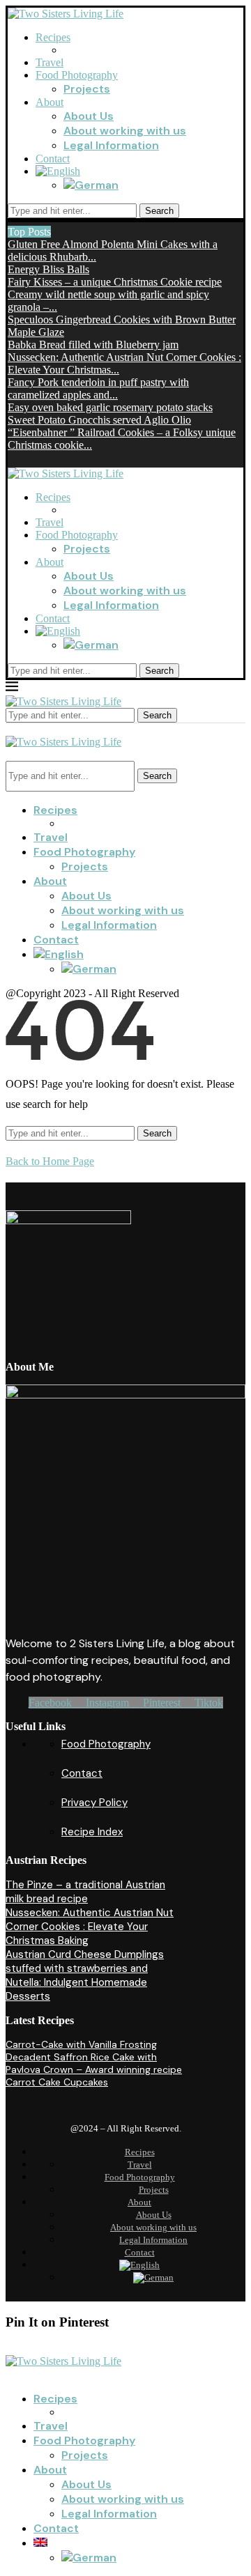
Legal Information (111, 145)
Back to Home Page (50, 1161)
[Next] (69, 232)
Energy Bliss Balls (48, 269)
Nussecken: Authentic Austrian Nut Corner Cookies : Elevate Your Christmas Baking (90, 1927)
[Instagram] (46, 457)
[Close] (10, 729)
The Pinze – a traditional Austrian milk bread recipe (85, 1892)
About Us (89, 116)
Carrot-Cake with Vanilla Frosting (81, 2044)
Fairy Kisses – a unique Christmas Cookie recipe (115, 282)
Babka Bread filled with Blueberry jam (93, 345)
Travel (50, 62)
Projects (87, 89)
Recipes (53, 37)
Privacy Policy (94, 1803)
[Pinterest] (12, 457)
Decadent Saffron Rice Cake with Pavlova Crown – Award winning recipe (94, 2063)
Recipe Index (92, 1832)
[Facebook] (29, 457)
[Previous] (58, 232)
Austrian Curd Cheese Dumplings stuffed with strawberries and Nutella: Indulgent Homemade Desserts (85, 1975)
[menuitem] (58, 171)
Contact (53, 159)
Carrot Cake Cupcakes (57, 2082)
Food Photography (77, 75)
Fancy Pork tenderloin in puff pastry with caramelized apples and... (98, 388)
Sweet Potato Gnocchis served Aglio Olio (99, 420)
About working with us (125, 131)
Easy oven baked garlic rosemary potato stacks (110, 407)
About (50, 102)
